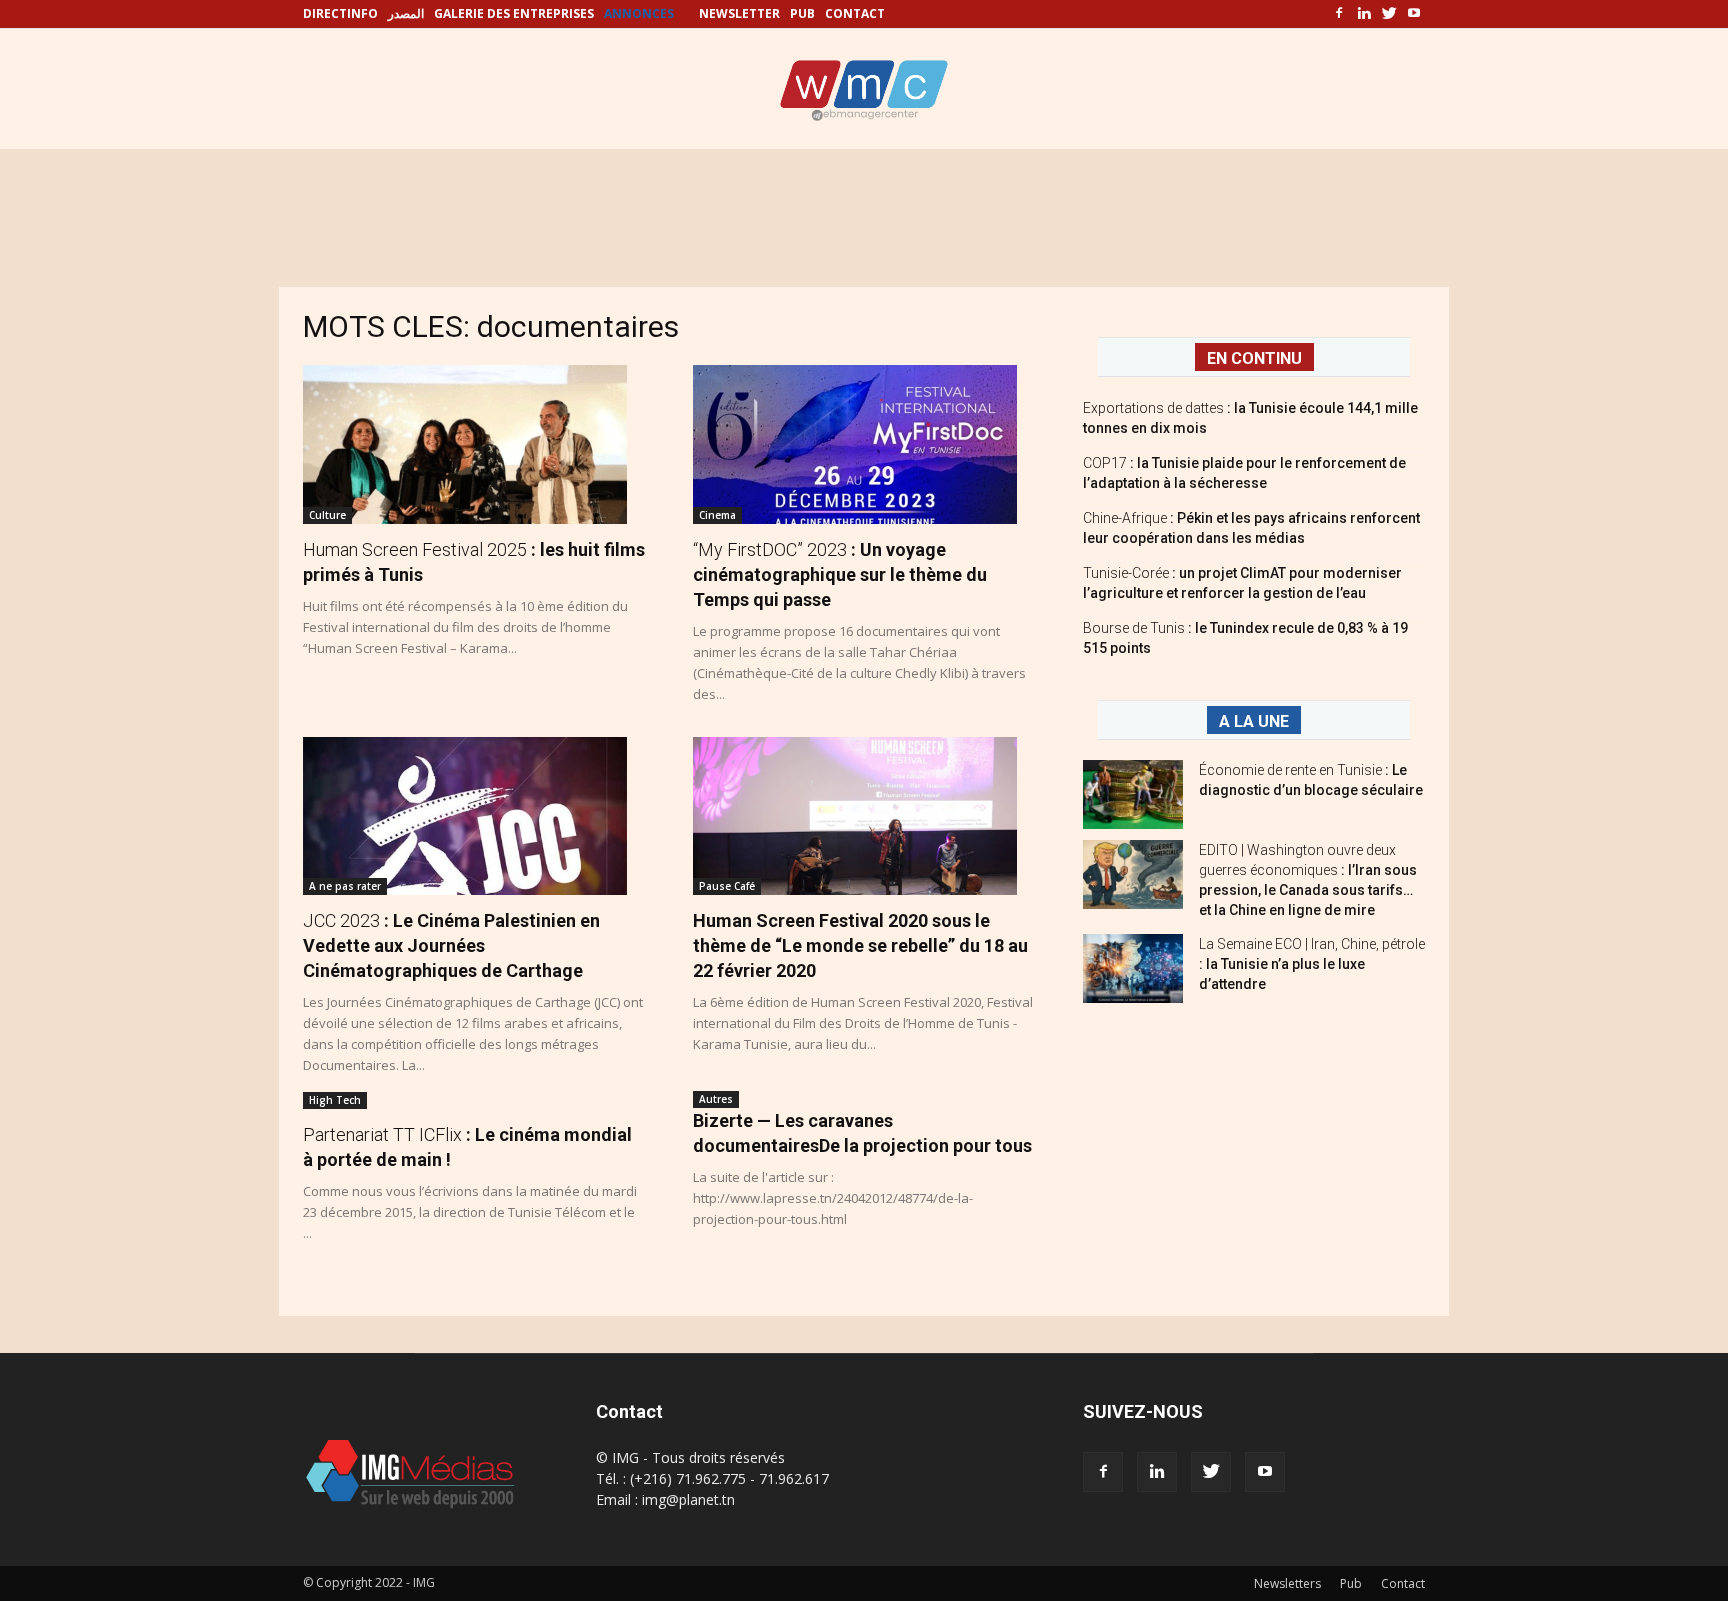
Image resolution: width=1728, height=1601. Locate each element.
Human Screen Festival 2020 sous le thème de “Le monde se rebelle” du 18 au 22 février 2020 (860, 945)
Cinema (717, 515)
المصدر (406, 13)
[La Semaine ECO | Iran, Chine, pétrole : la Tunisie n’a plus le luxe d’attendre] (1133, 968)
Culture (327, 515)
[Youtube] (1414, 14)
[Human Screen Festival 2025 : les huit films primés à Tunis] (474, 444)
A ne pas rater (345, 886)
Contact (1403, 1583)
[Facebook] (1339, 14)
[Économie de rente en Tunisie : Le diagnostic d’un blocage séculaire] (1133, 794)
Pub (1351, 1583)
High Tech (335, 1100)
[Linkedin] (1364, 14)
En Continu (1254, 358)
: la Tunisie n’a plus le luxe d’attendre (1312, 964)
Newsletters (1287, 1583)
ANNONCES (639, 13)
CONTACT (855, 13)
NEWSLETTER (739, 13)
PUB (802, 13)
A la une (1254, 721)
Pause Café (727, 886)
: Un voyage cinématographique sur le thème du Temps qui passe (840, 574)
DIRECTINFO (340, 13)
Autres (716, 1099)
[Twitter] (1389, 14)
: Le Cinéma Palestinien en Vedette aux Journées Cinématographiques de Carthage (451, 945)
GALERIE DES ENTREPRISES (514, 13)
